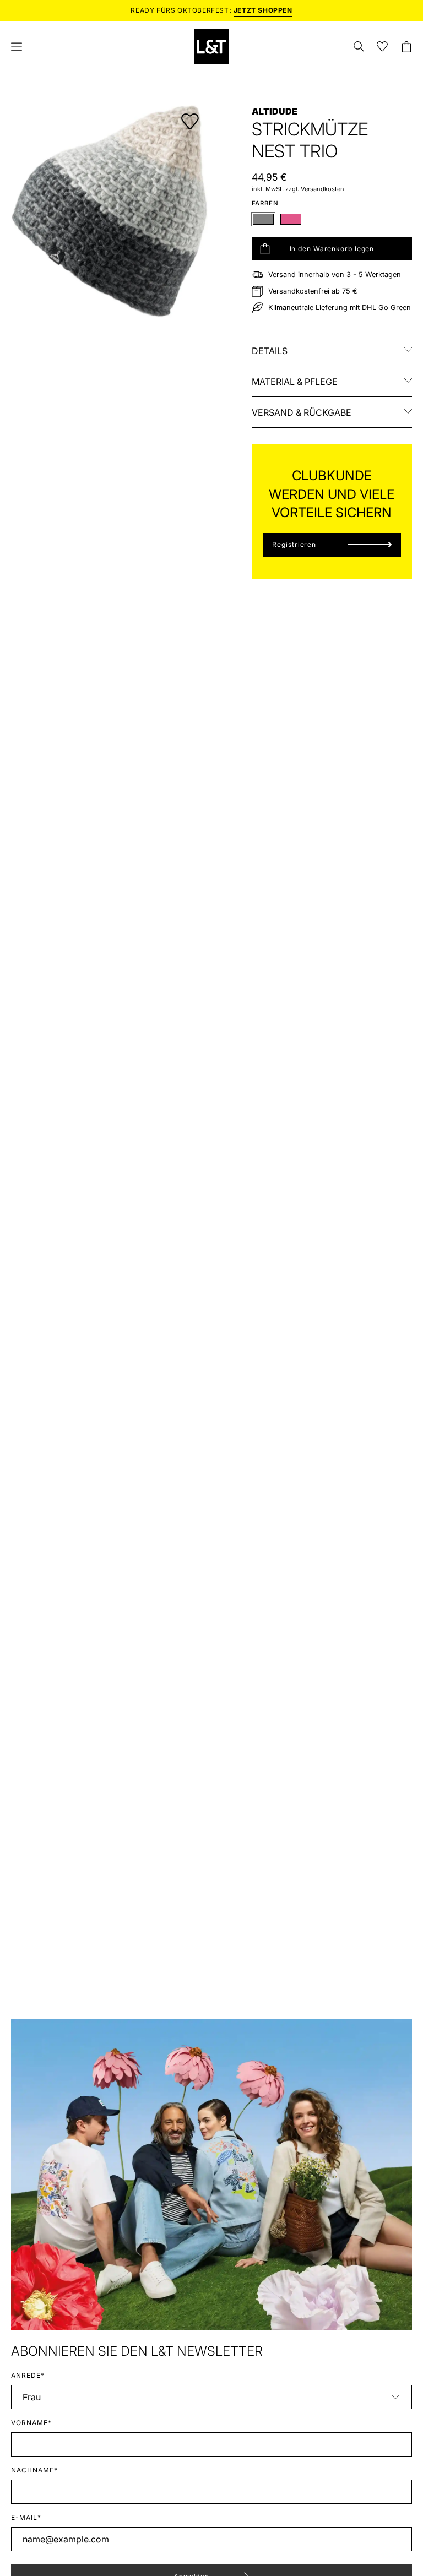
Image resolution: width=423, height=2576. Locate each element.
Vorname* (31, 2423)
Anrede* (28, 2375)
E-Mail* (26, 2517)
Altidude (275, 111)
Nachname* (34, 2470)
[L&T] (211, 47)
